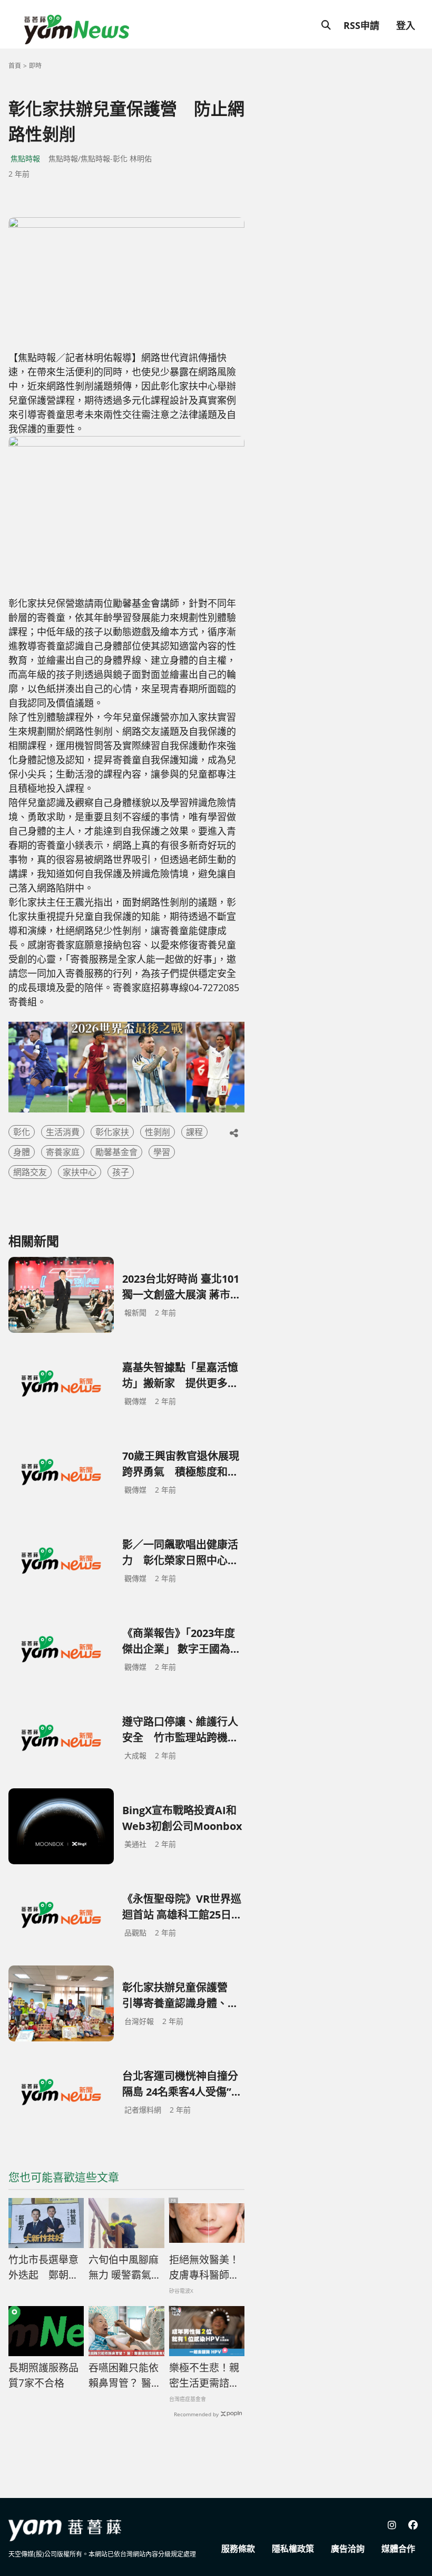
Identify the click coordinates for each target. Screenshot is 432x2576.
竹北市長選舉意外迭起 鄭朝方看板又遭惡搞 (43, 2268)
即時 (35, 66)
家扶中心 (80, 1172)
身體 (22, 1152)
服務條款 (238, 2549)
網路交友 (30, 1172)
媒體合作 (398, 2549)
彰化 (22, 1132)
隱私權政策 (293, 2549)
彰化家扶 (112, 1132)
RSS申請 (361, 25)
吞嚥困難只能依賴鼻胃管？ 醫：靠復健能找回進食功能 (125, 2376)
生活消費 (63, 1132)
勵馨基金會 (116, 1152)
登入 (406, 25)
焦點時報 (25, 158)
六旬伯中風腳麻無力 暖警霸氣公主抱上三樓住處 (125, 2268)
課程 (194, 1132)
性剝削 (158, 1132)
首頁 (15, 66)
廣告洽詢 (348, 2549)
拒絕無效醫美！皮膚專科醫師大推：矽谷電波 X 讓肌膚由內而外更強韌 (204, 2268)
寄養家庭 (63, 1152)
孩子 (121, 1172)
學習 (162, 1152)
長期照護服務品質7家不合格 (43, 2375)
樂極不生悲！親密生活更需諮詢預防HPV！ (204, 2376)
